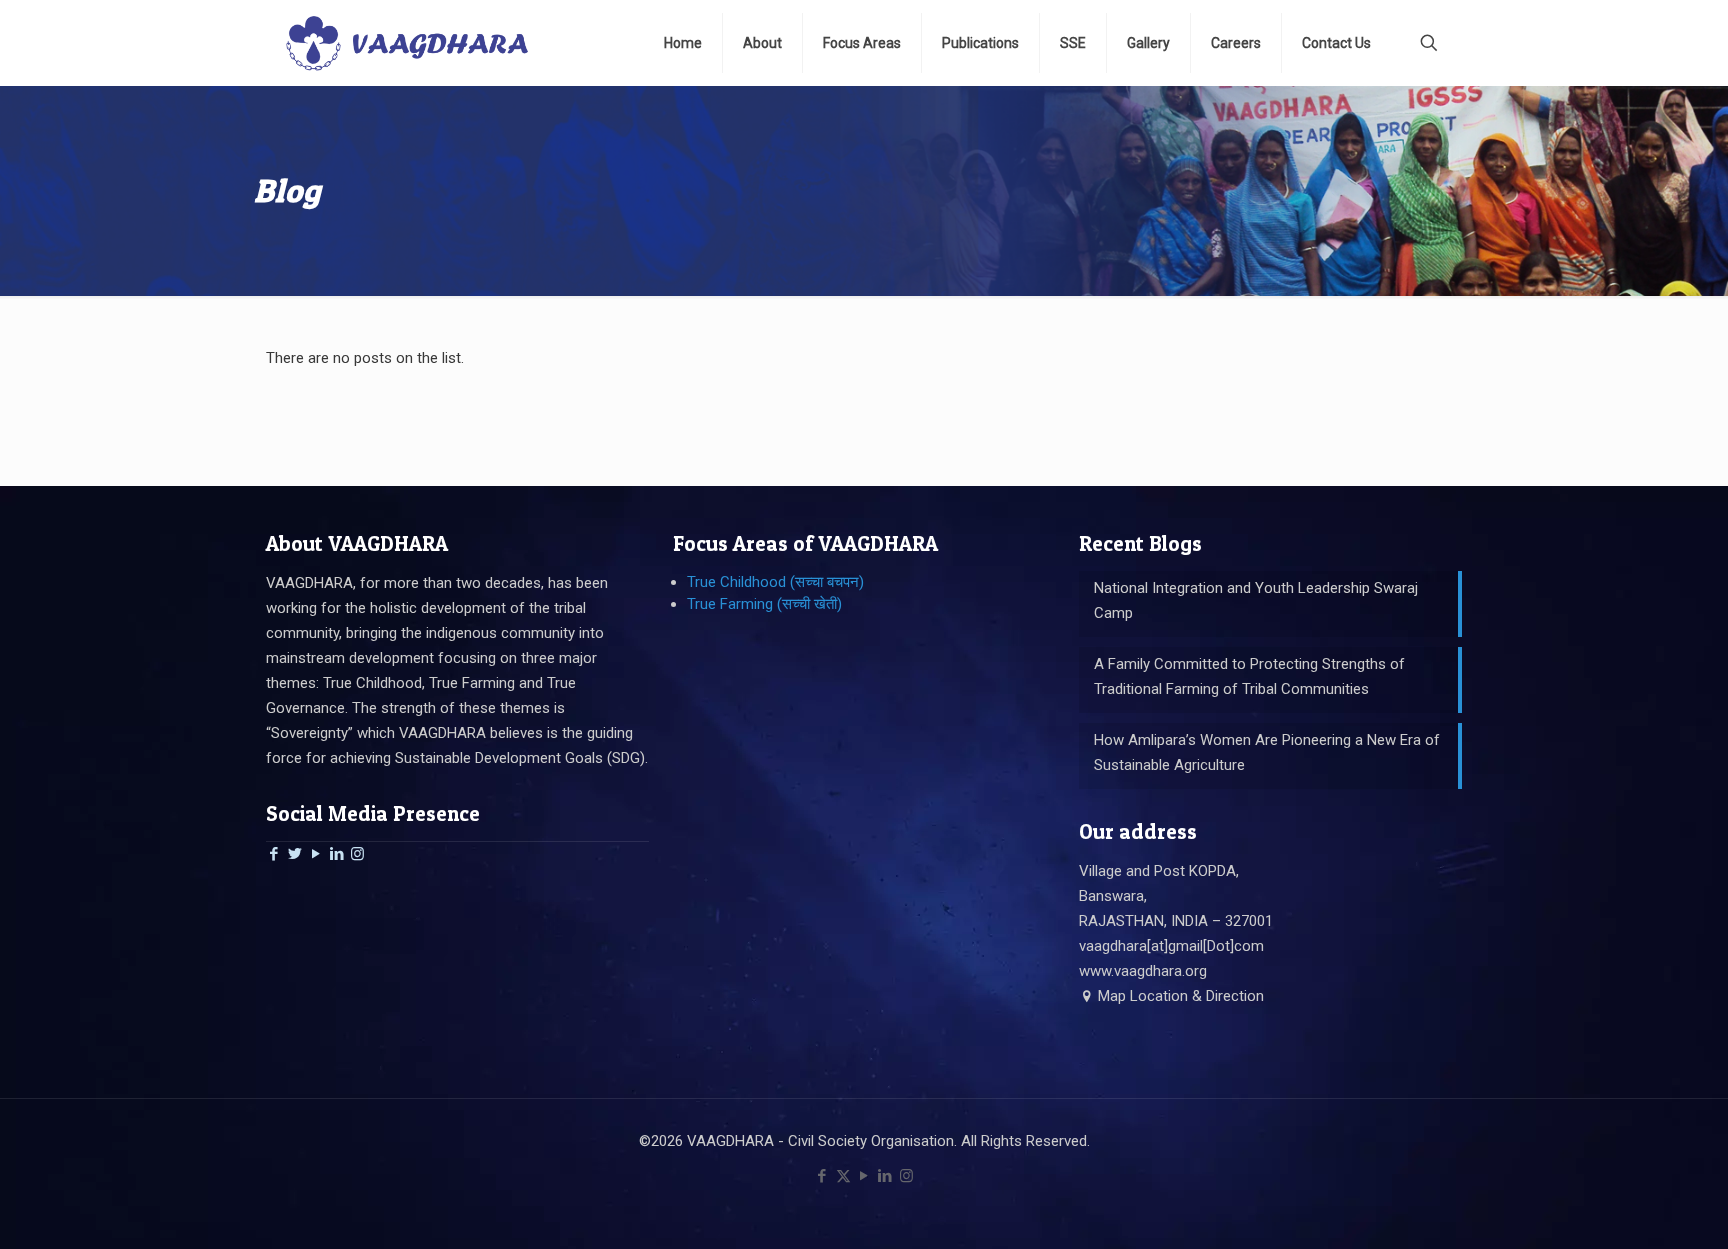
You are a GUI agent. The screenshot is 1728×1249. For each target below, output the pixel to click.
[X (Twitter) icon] (843, 1176)
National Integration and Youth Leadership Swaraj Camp (1256, 600)
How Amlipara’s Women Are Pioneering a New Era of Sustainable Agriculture (1267, 752)
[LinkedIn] (336, 854)
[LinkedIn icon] (885, 1176)
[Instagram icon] (906, 1176)
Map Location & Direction (1179, 996)
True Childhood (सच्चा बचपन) (775, 582)
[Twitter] (294, 854)
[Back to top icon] (1632, 1208)
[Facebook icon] (822, 1176)
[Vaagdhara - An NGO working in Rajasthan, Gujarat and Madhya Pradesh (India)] (407, 42)
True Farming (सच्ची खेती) (764, 604)
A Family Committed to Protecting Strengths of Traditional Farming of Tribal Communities (1249, 676)
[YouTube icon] (864, 1176)
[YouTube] (315, 854)
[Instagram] (357, 854)
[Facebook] (273, 854)
